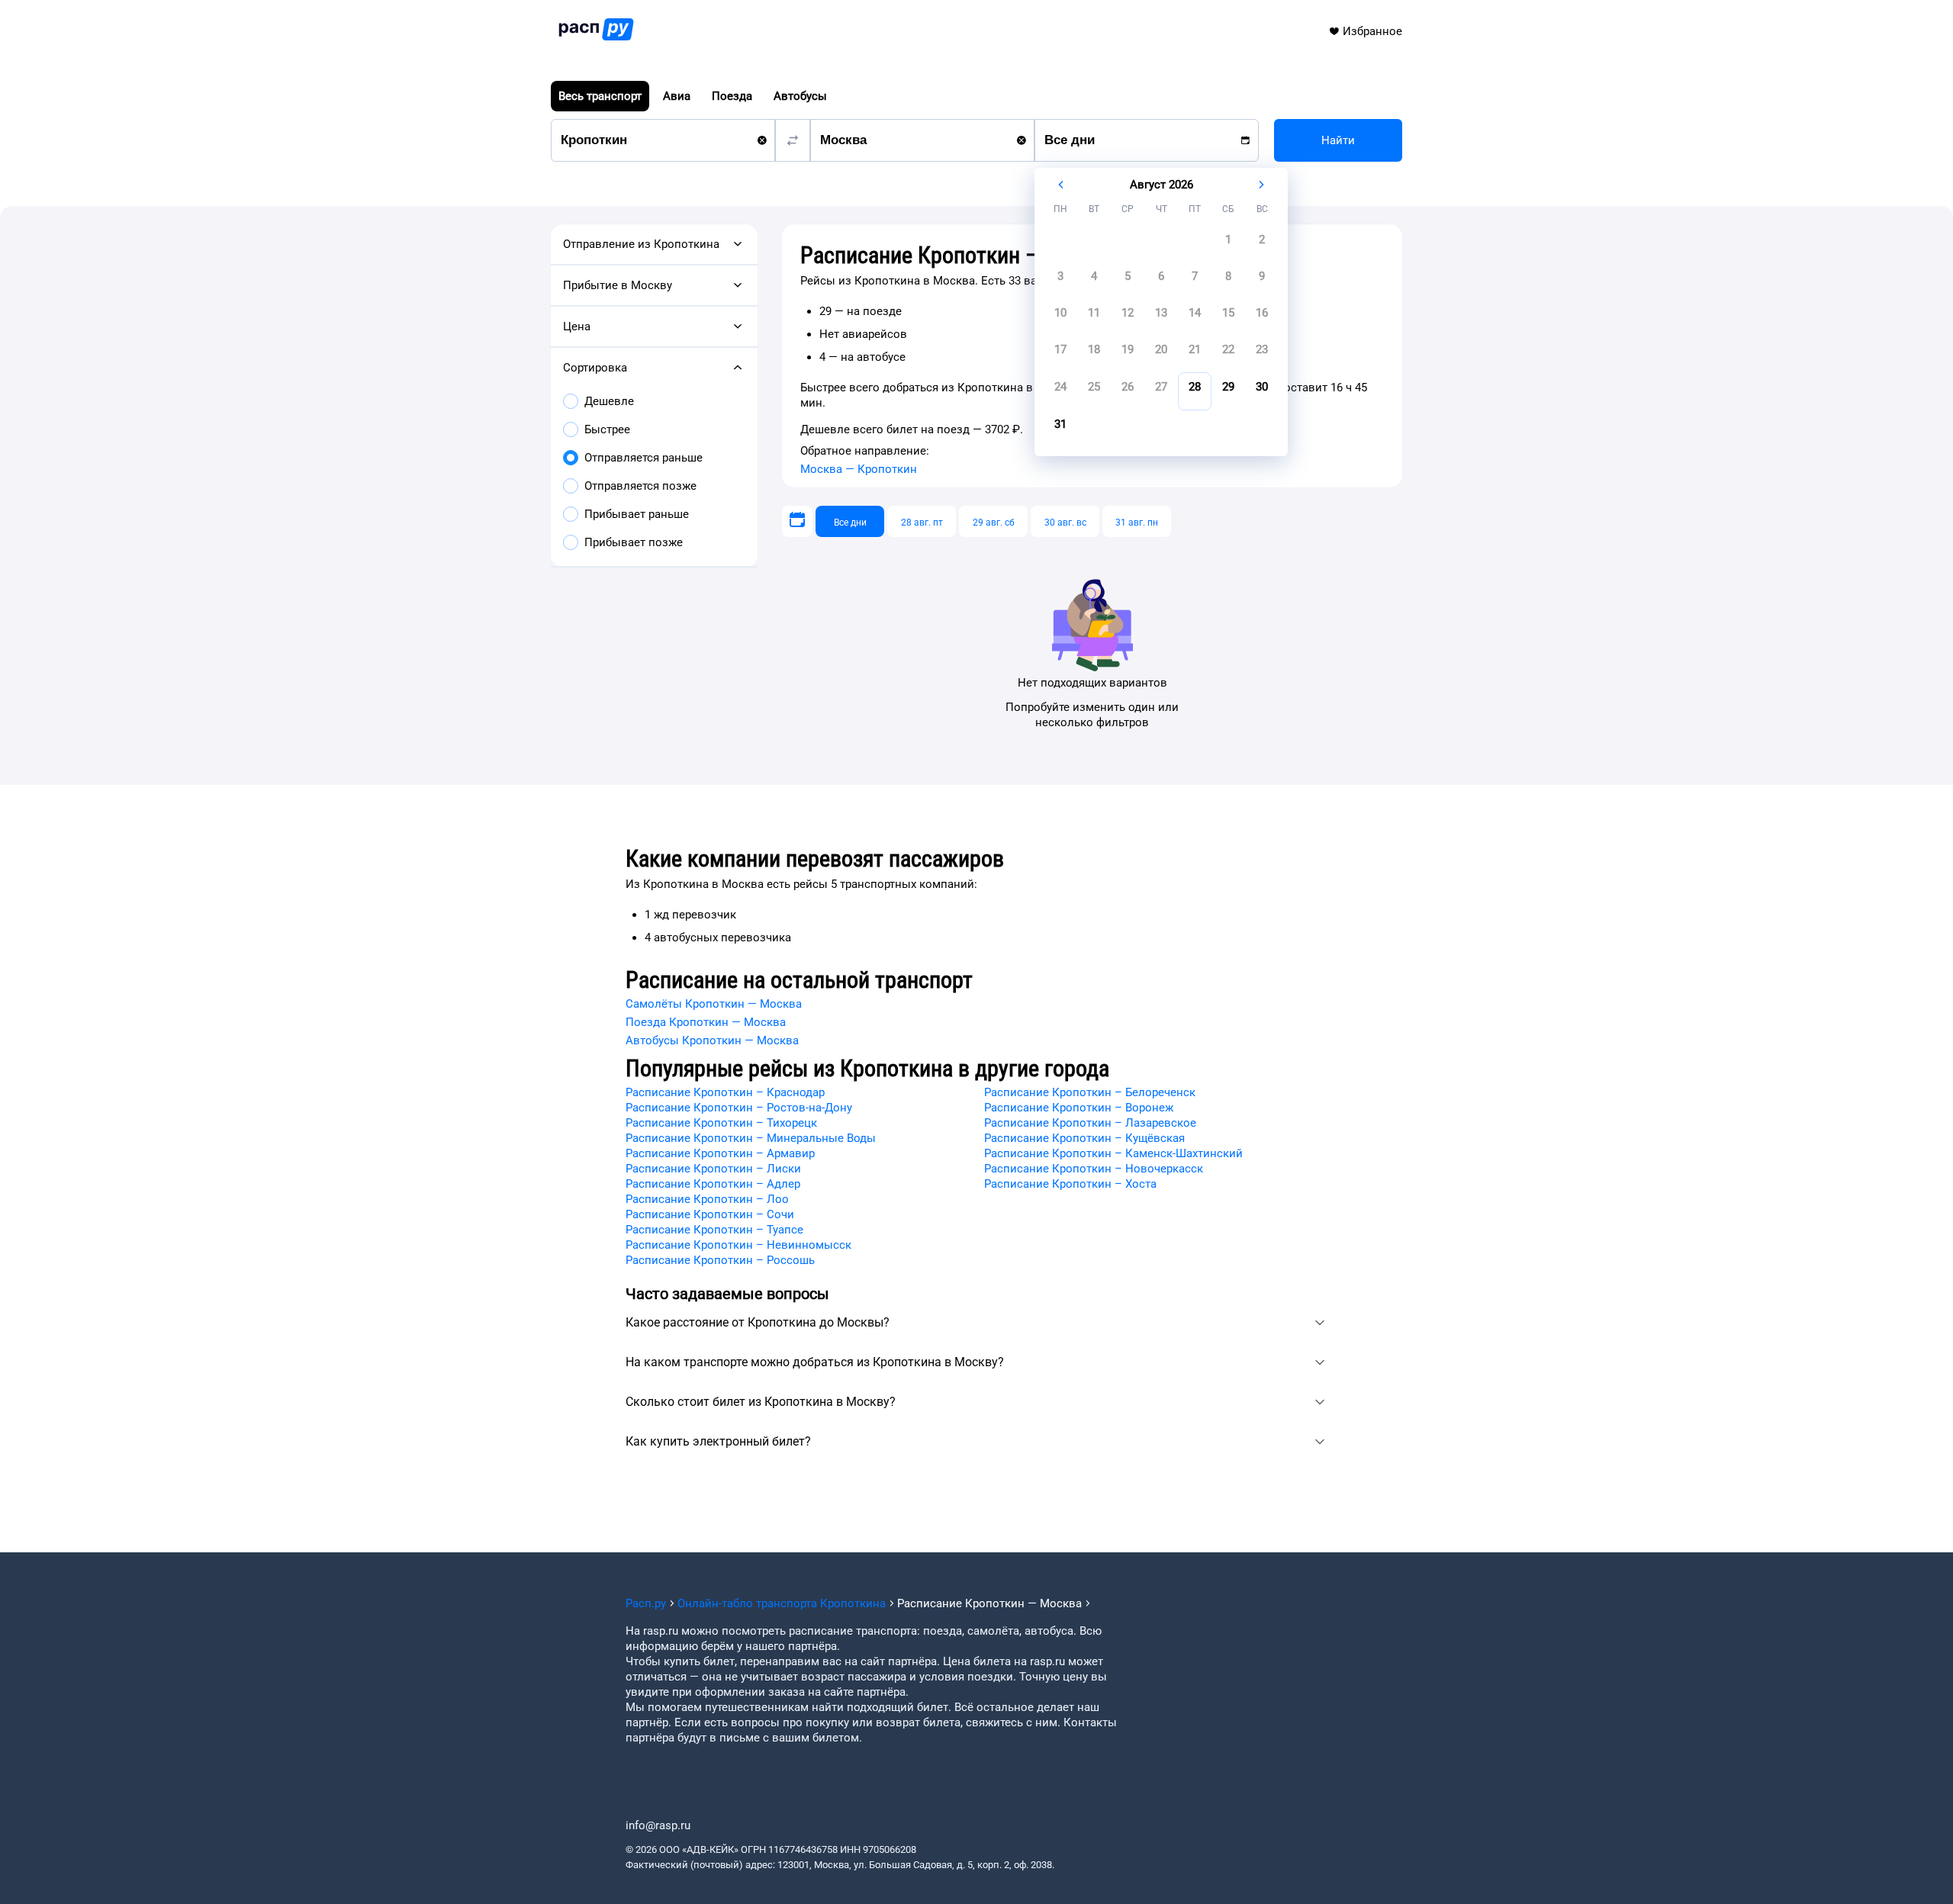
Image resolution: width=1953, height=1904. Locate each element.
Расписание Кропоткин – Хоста (1070, 1184)
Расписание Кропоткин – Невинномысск (738, 1245)
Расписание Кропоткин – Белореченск (1090, 1092)
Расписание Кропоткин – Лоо (707, 1199)
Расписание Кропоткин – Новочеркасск (1094, 1169)
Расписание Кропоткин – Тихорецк (721, 1123)
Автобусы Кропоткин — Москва (712, 1040)
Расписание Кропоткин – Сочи (710, 1214)
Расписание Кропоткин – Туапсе (714, 1230)
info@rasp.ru (658, 1825)
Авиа (677, 96)
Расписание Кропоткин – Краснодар (725, 1092)
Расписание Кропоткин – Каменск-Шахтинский (1113, 1153)
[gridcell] (1228, 244)
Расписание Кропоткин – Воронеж (1079, 1108)
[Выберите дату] (797, 521)
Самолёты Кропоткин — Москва (714, 1004)
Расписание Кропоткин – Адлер (713, 1184)
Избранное (1372, 31)
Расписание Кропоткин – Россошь (720, 1260)
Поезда (732, 96)
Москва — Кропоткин (859, 469)
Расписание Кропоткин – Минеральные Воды (751, 1138)
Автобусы (800, 96)
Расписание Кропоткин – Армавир (720, 1153)
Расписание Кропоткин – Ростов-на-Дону (739, 1108)
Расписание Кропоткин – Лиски (713, 1169)
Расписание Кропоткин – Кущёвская (1084, 1138)
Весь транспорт (600, 96)
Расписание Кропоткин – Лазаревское (1090, 1123)
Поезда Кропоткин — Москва (706, 1022)
